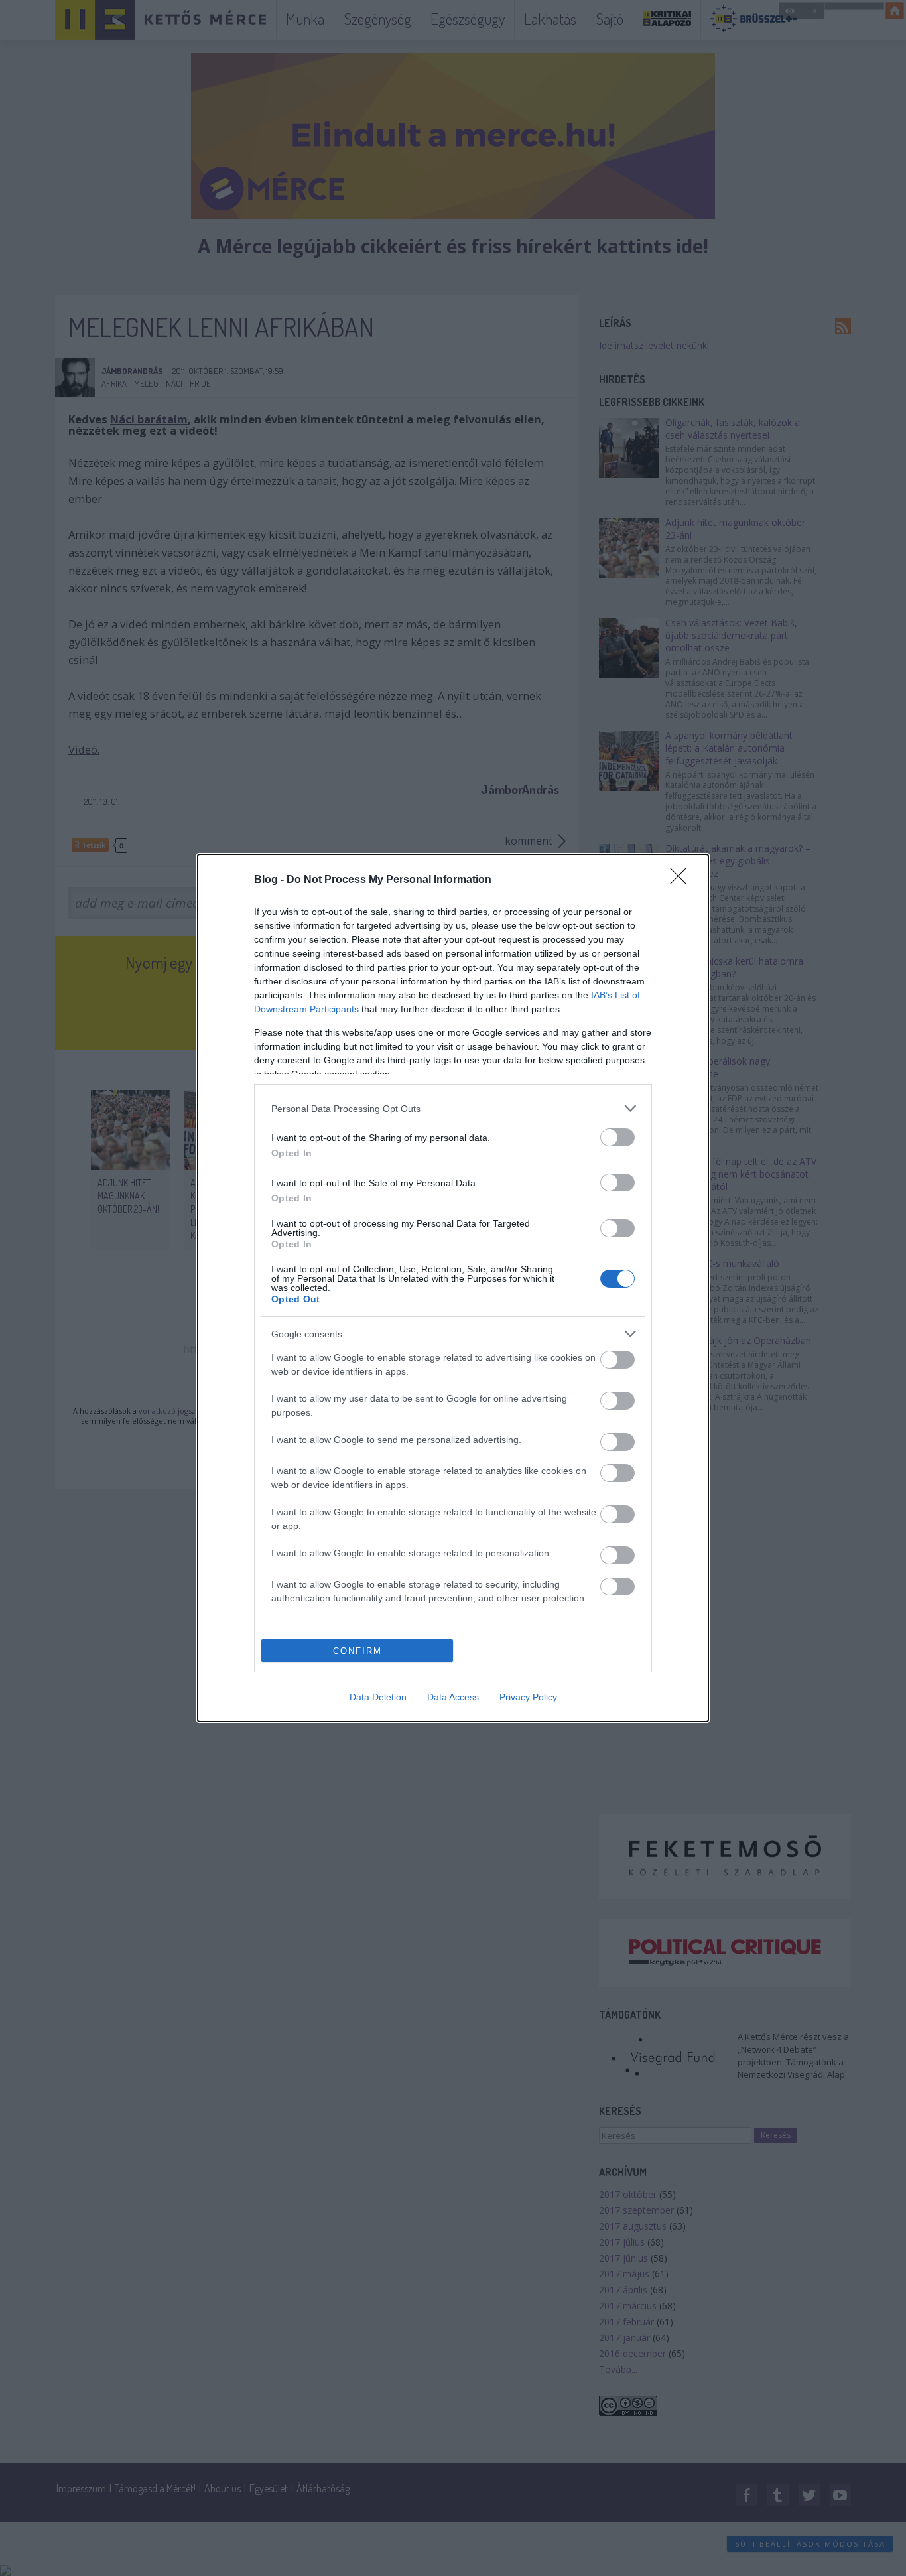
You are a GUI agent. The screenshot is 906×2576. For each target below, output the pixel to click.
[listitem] (453, 1108)
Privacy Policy (528, 1697)
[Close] (682, 880)
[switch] (617, 1137)
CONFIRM (357, 1651)
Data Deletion (378, 1697)
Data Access (453, 1697)
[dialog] (453, 1288)
